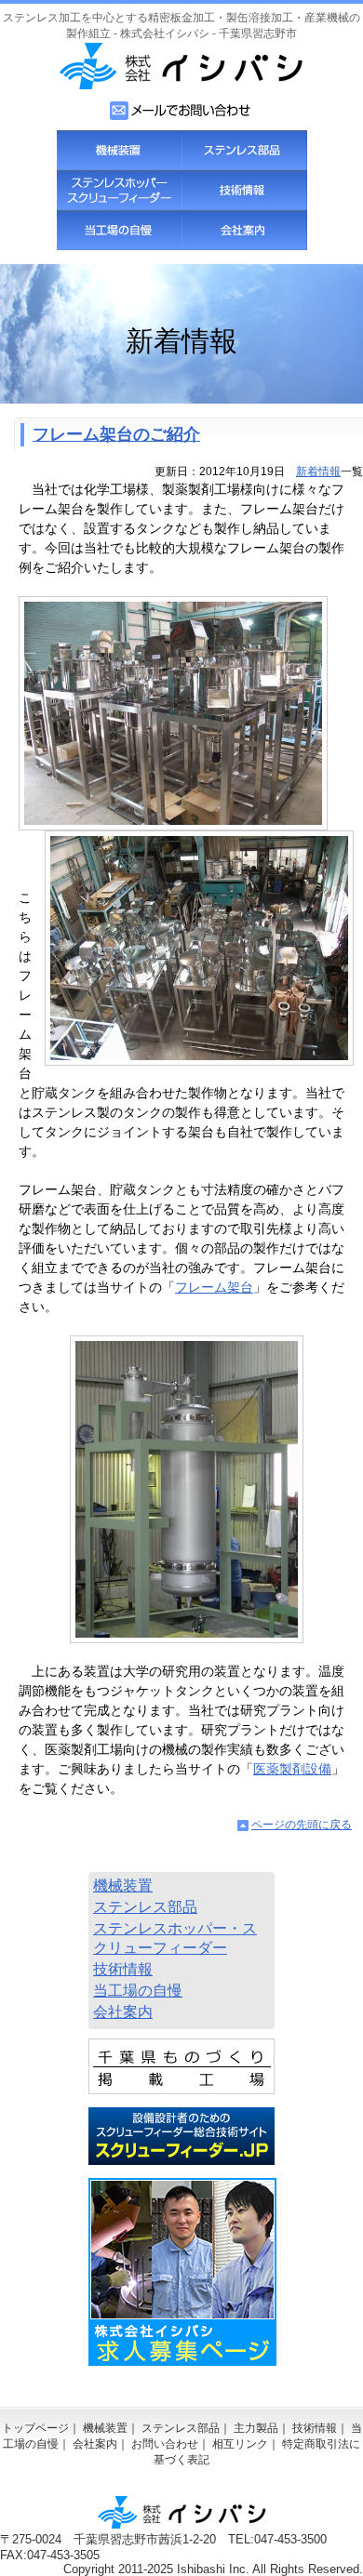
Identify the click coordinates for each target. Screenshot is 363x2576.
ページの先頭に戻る (302, 1825)
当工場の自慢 (119, 230)
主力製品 (256, 2428)
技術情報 (244, 190)
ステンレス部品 (244, 150)
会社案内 (244, 230)
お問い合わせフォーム (181, 111)
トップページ (35, 2428)
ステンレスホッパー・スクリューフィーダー (175, 1938)
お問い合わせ (165, 2444)
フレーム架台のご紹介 (116, 434)
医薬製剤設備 (292, 1769)
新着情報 (318, 471)
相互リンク (240, 2444)
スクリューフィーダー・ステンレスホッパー (119, 190)
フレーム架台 (214, 1287)
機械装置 (119, 150)
